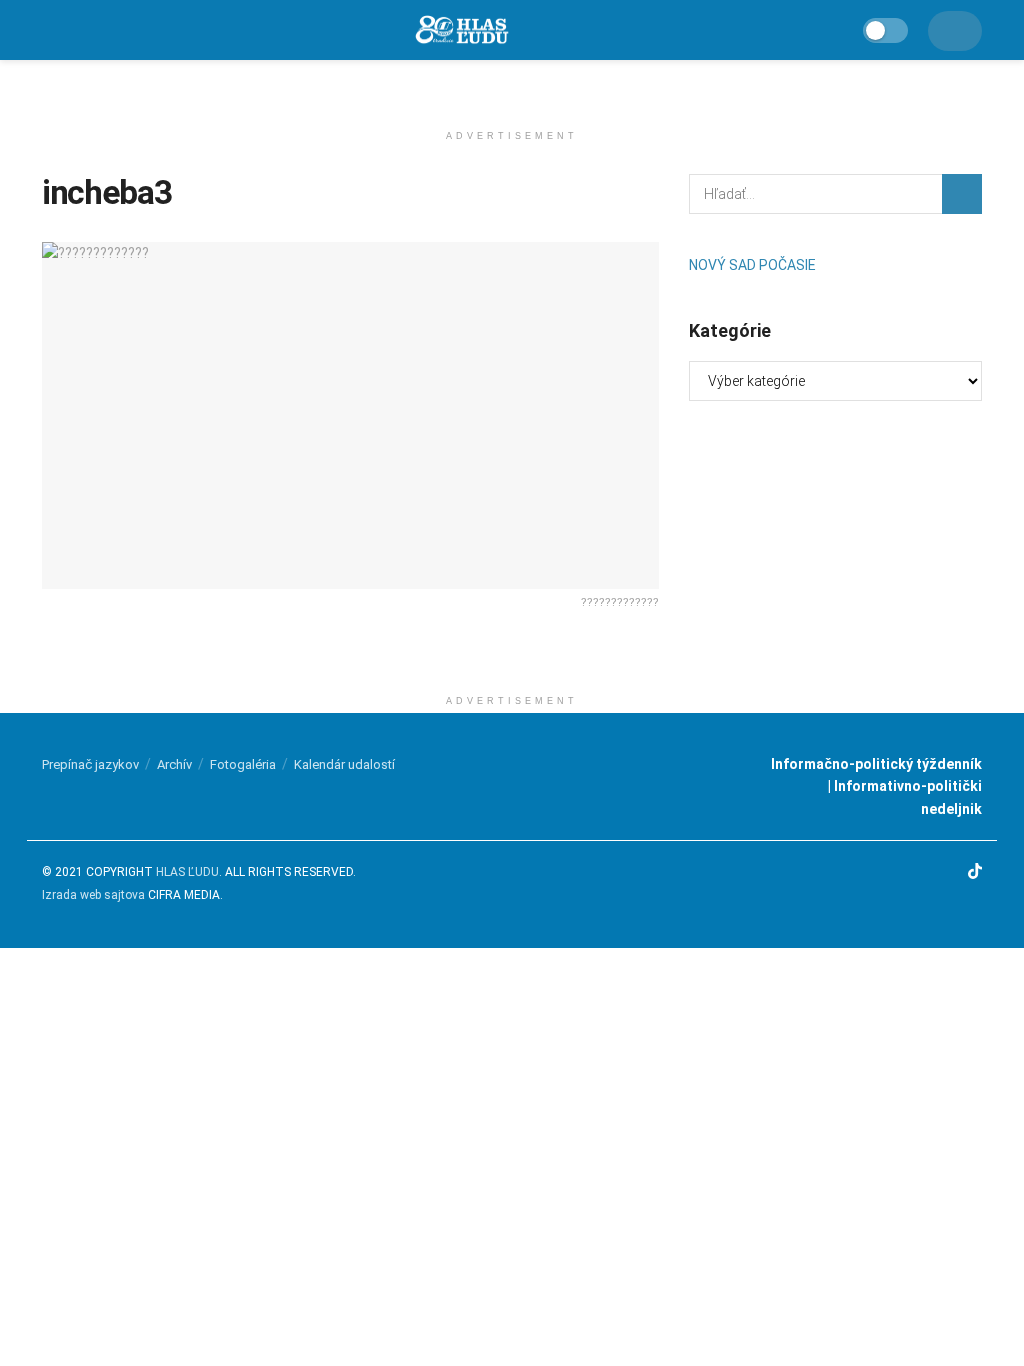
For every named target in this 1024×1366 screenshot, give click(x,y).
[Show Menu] (50, 30)
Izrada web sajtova (93, 895)
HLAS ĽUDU (187, 872)
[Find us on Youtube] (949, 872)
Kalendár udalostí (344, 764)
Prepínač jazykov (90, 764)
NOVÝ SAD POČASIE (752, 265)
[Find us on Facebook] (899, 872)
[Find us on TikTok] (975, 872)
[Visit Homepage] (461, 30)
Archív (174, 764)
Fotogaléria (243, 764)
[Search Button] (962, 194)
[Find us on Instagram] (924, 872)
